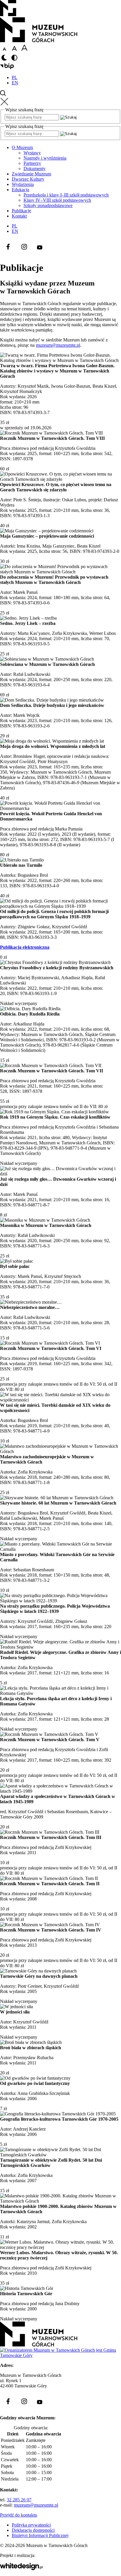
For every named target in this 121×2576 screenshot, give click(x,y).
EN (15, 83)
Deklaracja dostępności (33, 2530)
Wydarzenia (23, 184)
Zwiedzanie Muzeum (31, 174)
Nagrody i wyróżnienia (45, 158)
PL (15, 77)
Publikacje (21, 211)
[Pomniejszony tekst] (4, 51)
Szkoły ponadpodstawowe (48, 205)
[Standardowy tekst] (14, 51)
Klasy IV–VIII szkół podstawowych (57, 200)
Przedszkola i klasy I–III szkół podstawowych (66, 195)
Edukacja (20, 190)
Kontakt (19, 216)
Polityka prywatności (31, 2525)
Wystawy (32, 153)
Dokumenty (35, 169)
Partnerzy (32, 163)
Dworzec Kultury (28, 179)
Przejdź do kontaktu (19, 2515)
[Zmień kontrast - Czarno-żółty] (14, 60)
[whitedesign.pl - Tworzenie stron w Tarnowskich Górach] (21, 2569)
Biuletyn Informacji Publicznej (40, 2535)
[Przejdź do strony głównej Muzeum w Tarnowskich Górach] (39, 41)
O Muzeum (22, 147)
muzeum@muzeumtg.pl (58, 345)
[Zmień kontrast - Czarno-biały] (4, 60)
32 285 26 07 (19, 2500)
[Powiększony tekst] (24, 51)
